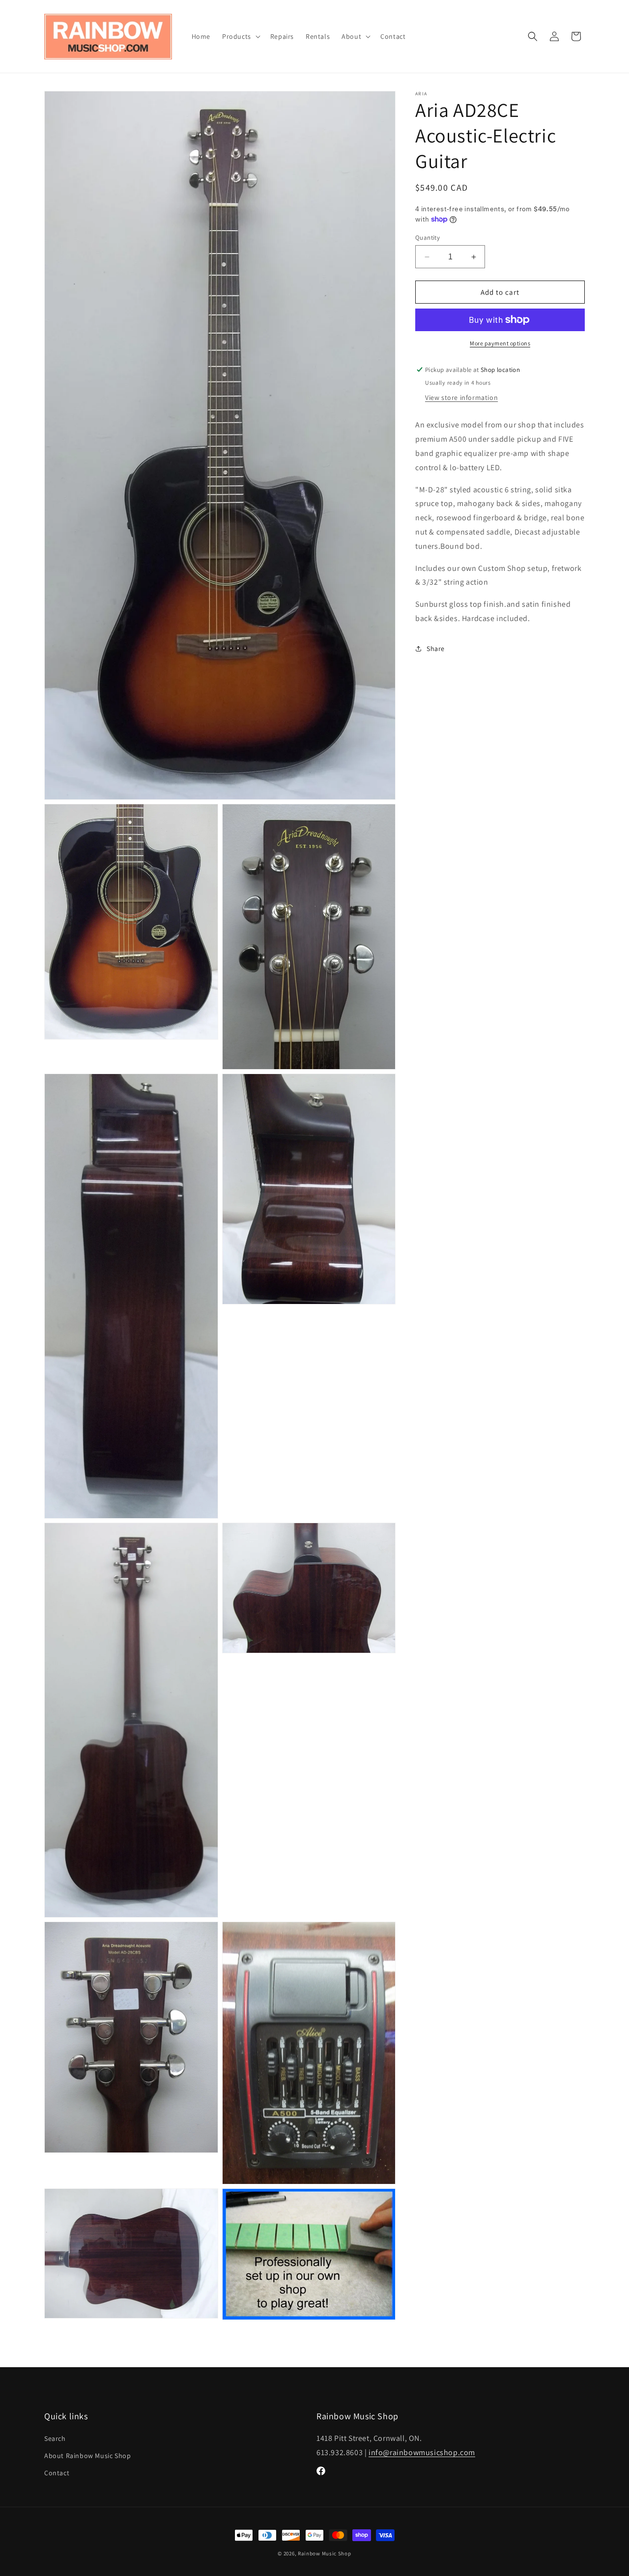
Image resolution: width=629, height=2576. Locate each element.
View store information (461, 397)
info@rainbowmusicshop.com (422, 2452)
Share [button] (436, 649)
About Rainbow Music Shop (87, 2456)
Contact (57, 2473)
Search (55, 2438)
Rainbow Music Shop (325, 2553)
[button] (240, 36)
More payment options (500, 343)
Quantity (428, 238)
